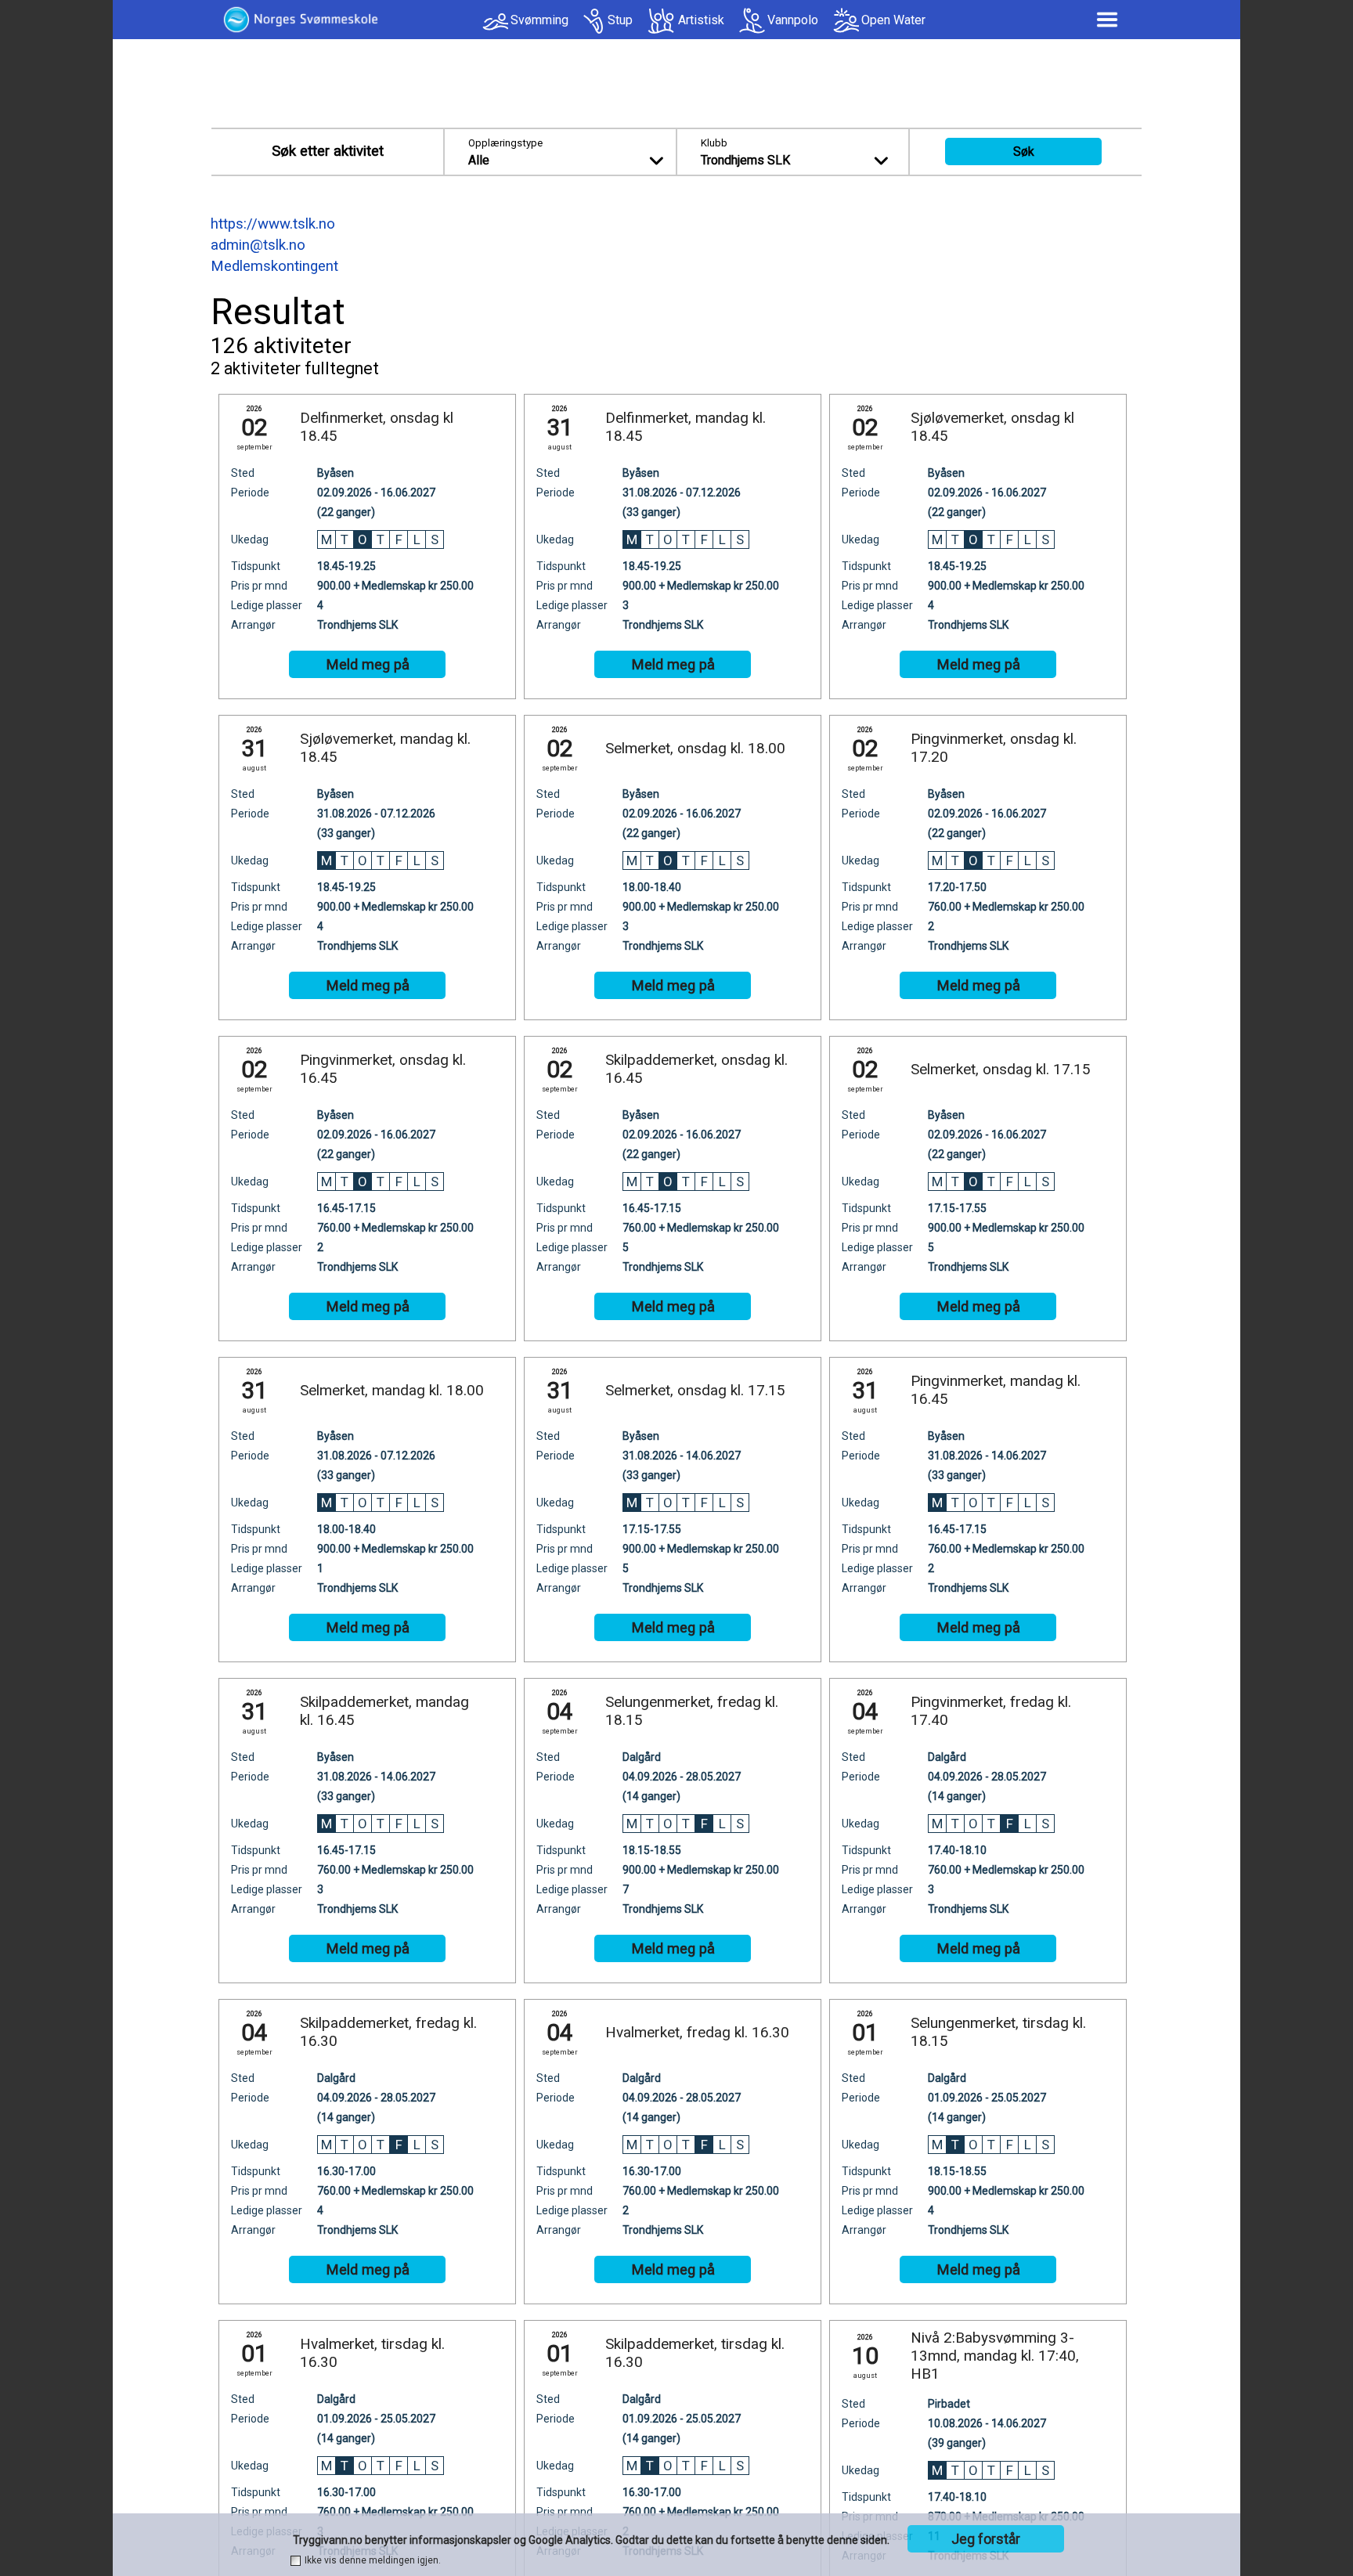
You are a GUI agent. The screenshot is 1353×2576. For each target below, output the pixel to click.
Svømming (539, 20)
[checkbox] (296, 2561)
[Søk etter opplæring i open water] (846, 21)
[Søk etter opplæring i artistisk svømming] (662, 21)
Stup (620, 20)
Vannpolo (793, 20)
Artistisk (701, 20)
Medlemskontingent (274, 266)
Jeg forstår (986, 2539)
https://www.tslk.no (273, 224)
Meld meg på (368, 665)
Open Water (893, 20)
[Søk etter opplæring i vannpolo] (752, 21)
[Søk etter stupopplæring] (594, 21)
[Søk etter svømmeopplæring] (495, 25)
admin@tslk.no (258, 245)
